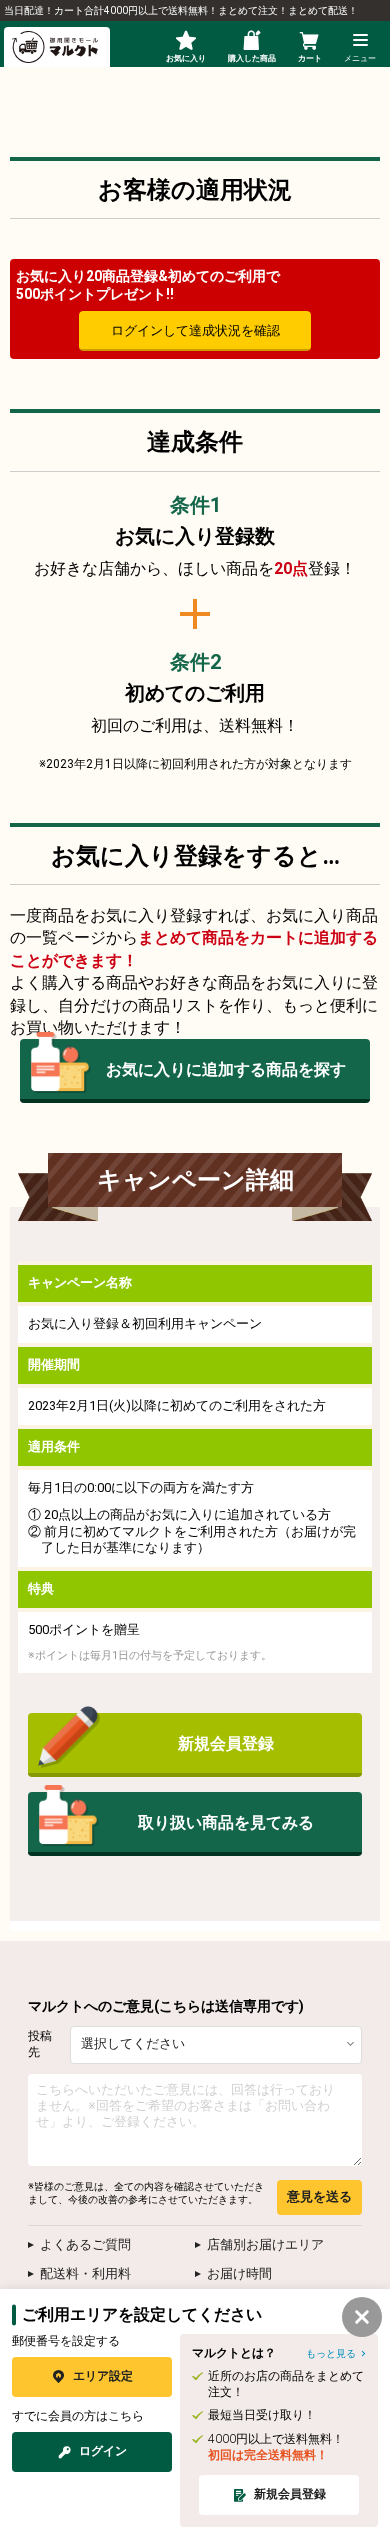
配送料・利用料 (85, 2273)
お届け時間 (239, 2273)
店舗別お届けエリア (265, 2244)
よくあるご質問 (85, 2244)
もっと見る (331, 2353)
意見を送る (319, 2196)
